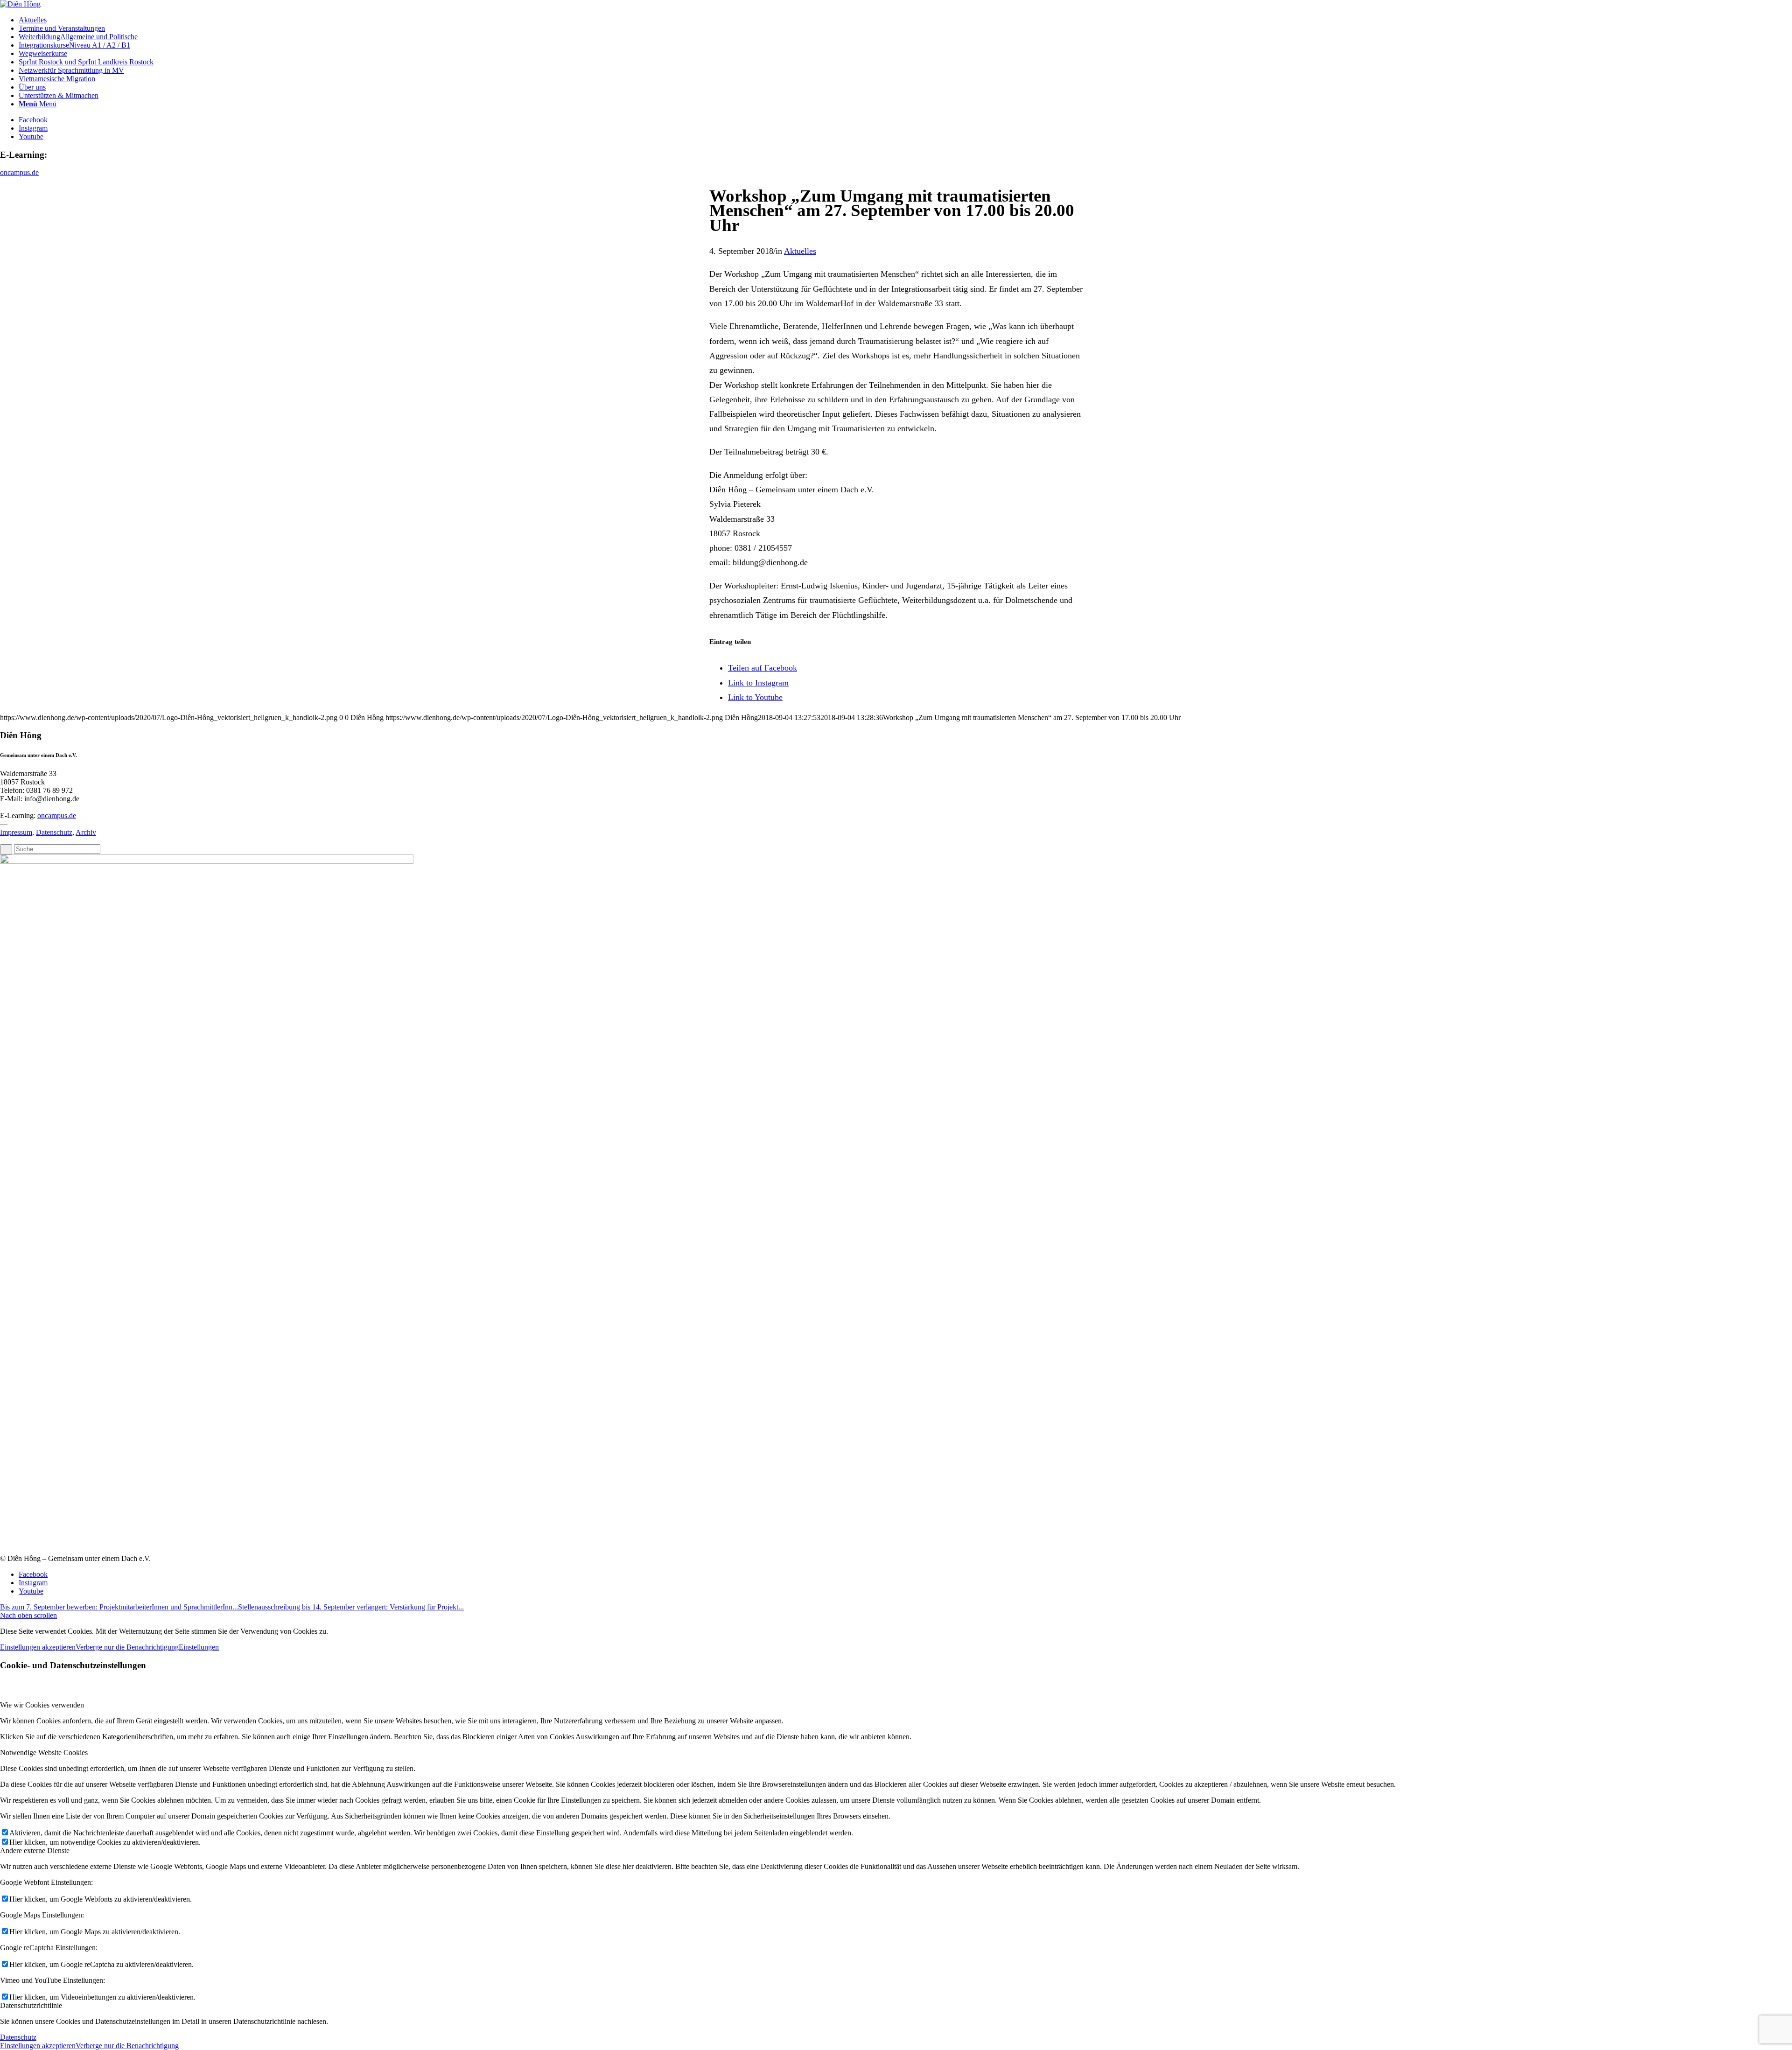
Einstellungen (199, 1647)
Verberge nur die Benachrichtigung (127, 1647)
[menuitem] (905, 20)
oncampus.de (19, 172)
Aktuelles (800, 251)
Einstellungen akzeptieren (38, 1647)
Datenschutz (54, 832)
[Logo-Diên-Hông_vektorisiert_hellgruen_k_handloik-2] (20, 4)
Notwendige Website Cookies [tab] (44, 1753)
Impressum (16, 832)
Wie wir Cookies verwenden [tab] (42, 1705)
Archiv (86, 832)
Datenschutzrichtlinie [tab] (31, 2005)
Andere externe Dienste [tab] (35, 1851)
